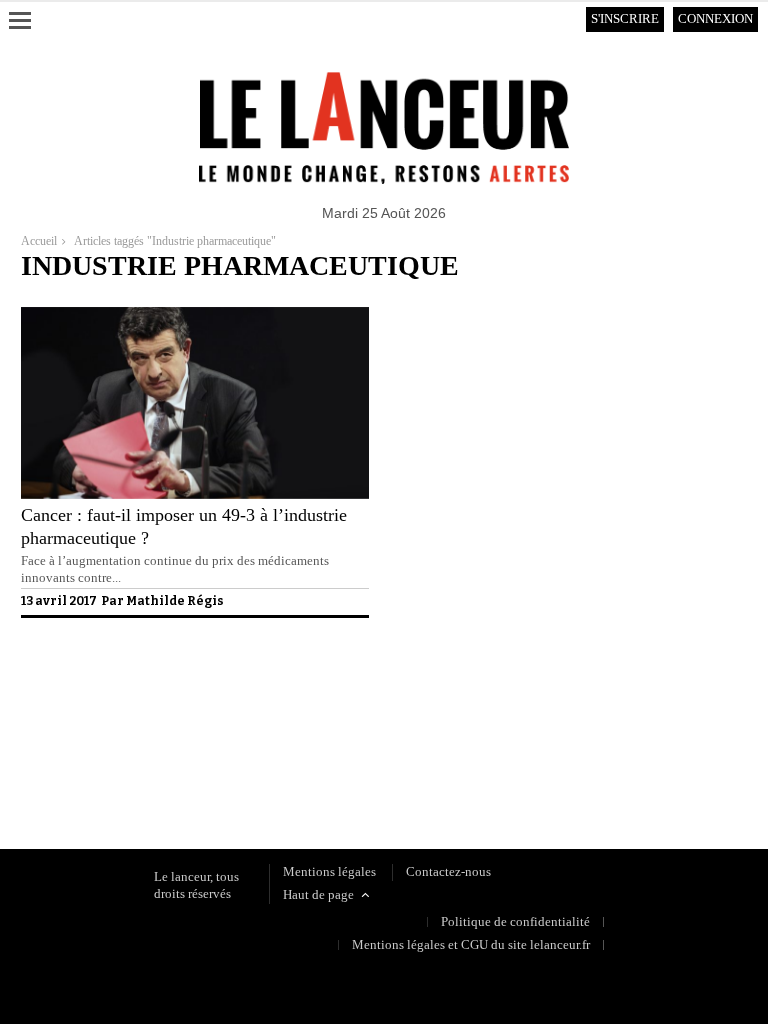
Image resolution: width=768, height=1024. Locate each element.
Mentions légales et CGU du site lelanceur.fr (471, 944)
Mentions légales (329, 871)
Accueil (39, 241)
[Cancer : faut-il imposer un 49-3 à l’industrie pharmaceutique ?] (195, 494)
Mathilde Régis (175, 601)
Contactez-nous (448, 871)
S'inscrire (625, 18)
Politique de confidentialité (95, 763)
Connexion (715, 18)
